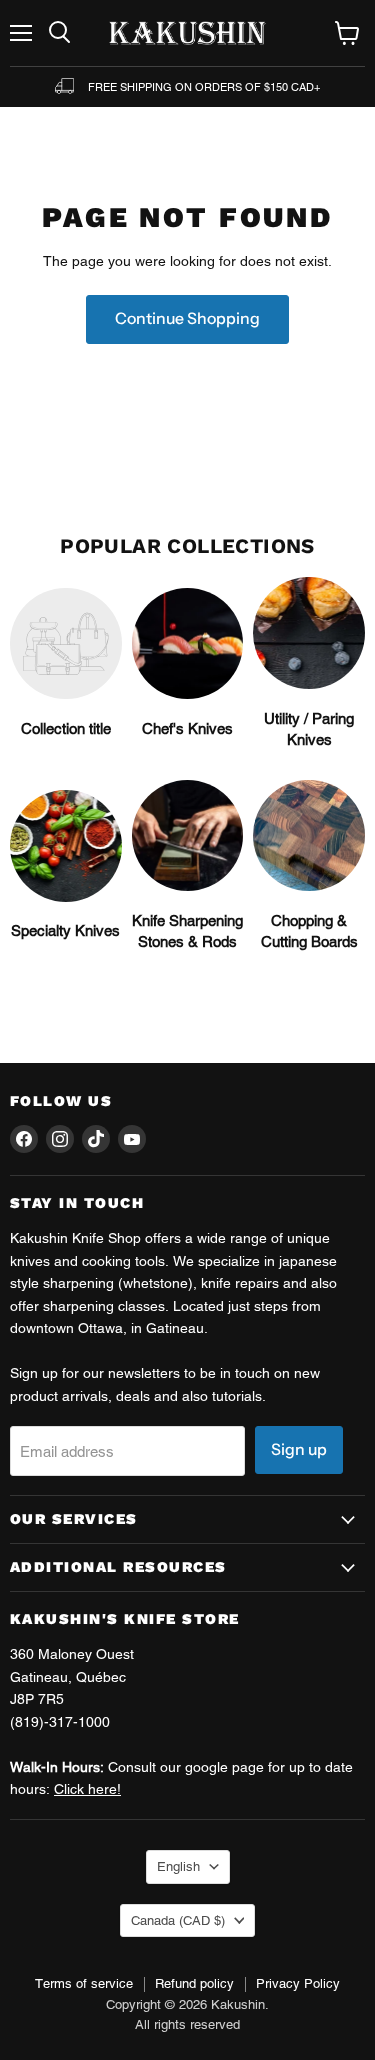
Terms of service (84, 1983)
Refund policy (194, 1983)
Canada (178, 1920)
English (178, 1866)
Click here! (87, 1789)
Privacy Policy (298, 1983)
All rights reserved (187, 2024)
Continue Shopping (187, 318)
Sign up (299, 1449)
